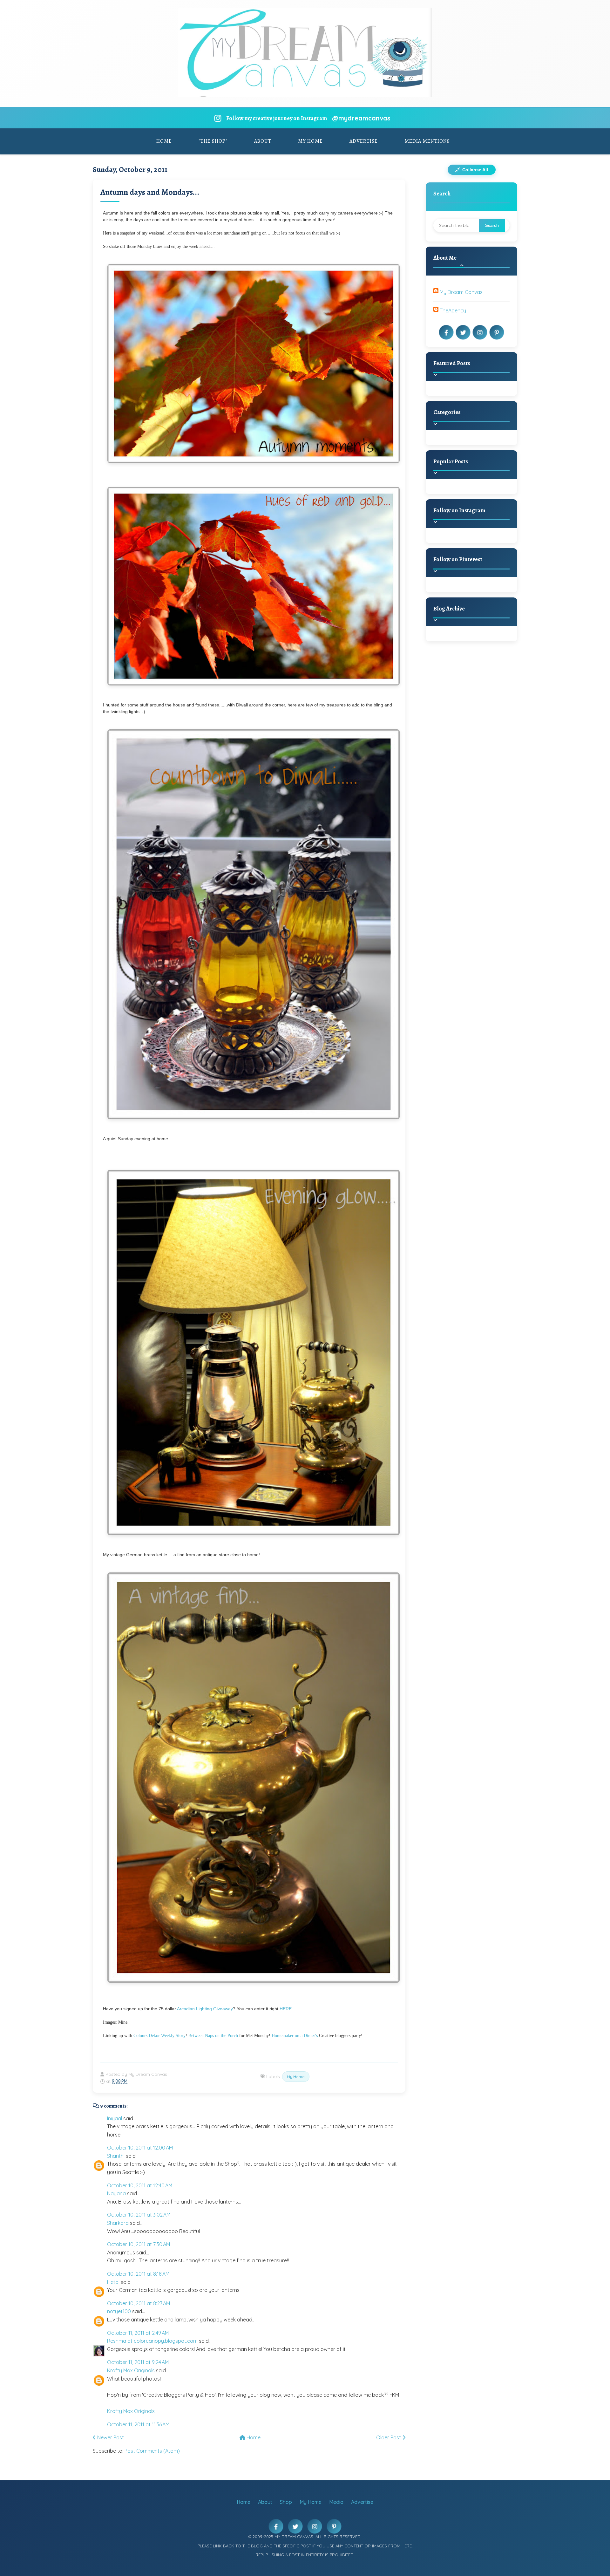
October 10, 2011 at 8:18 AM (138, 2274)
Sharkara (118, 2223)
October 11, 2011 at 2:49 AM (138, 2333)
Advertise (364, 141)
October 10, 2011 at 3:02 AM (139, 2215)
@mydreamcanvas (361, 118)
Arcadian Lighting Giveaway (205, 2009)
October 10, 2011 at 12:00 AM (140, 2148)
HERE (286, 2009)
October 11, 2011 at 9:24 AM (138, 2362)
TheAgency (453, 310)
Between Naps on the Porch (213, 2036)
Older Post (389, 2437)
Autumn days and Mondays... (150, 192)
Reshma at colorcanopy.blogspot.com (152, 2341)
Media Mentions (427, 141)
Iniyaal (115, 2118)
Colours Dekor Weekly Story (159, 2036)
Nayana (116, 2193)
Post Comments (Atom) (152, 2451)
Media (336, 2502)
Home (164, 141)
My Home (310, 141)
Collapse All (474, 170)
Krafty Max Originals (131, 2370)
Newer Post (110, 2437)
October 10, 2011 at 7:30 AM (139, 2244)
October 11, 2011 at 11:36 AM (138, 2424)
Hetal (113, 2282)
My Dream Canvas (461, 292)
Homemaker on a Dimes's (295, 2036)
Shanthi (116, 2156)
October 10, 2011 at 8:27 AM (139, 2303)
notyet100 (119, 2311)
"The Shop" (213, 141)
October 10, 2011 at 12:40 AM (140, 2185)
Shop (286, 2502)
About (263, 141)
